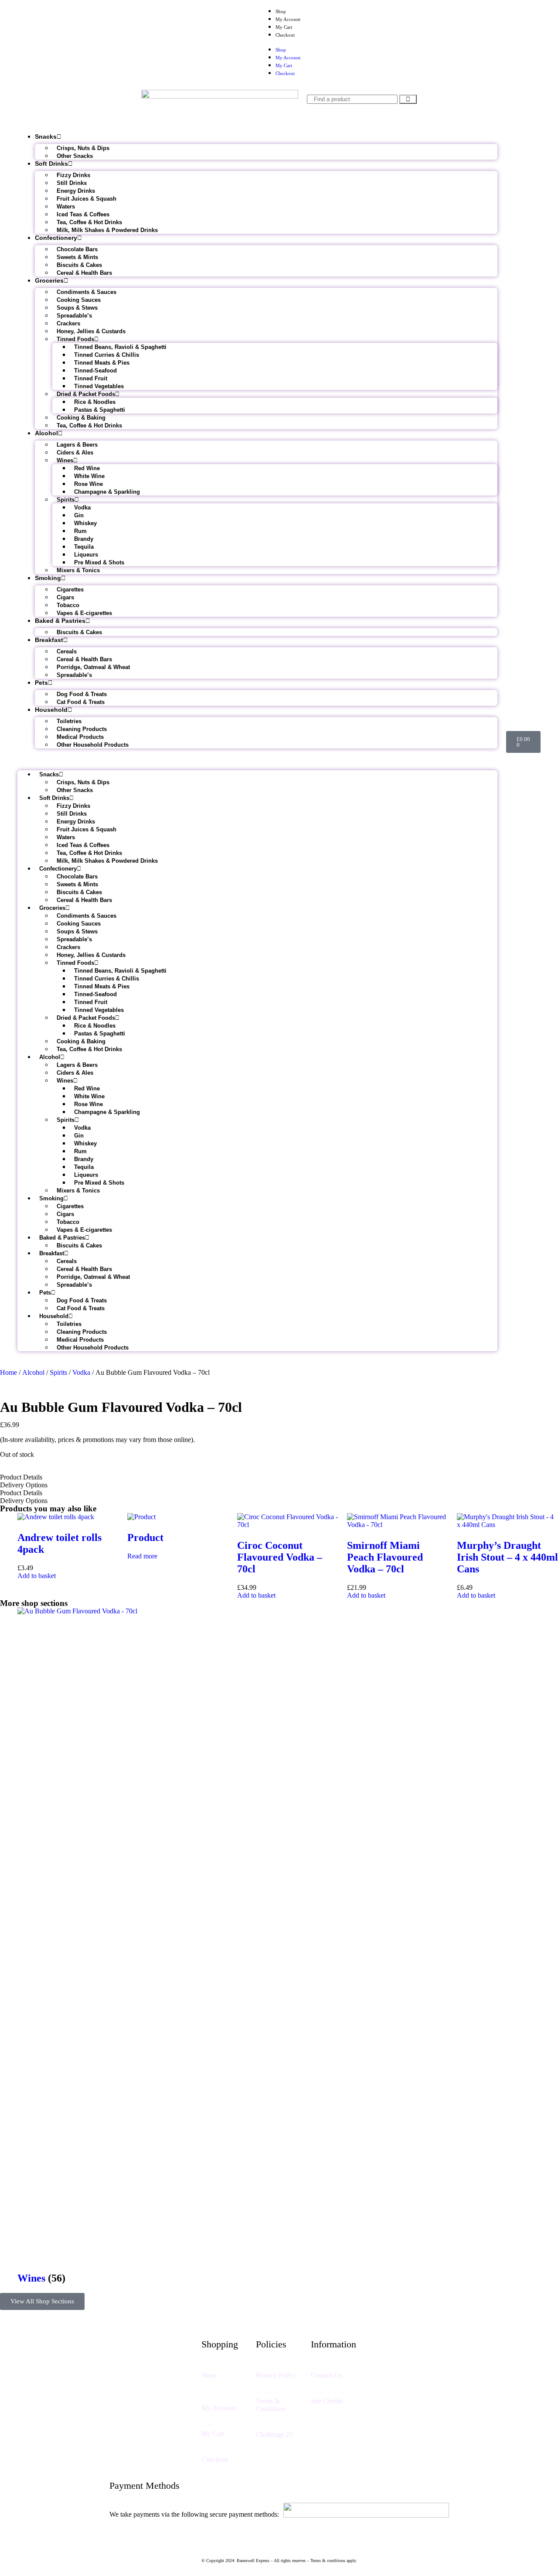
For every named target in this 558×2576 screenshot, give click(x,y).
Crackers (68, 323)
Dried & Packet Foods (86, 394)
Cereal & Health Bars (84, 273)
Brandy (84, 539)
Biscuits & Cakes (79, 265)
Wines (65, 460)
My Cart (284, 27)
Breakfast (49, 640)
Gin (79, 515)
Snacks (46, 137)
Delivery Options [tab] (24, 1485)
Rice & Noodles (95, 402)
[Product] (141, 1517)
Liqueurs (86, 555)
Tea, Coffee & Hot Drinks (89, 222)
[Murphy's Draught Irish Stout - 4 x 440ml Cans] (507, 1525)
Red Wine (87, 468)
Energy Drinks (76, 191)
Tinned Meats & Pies (102, 363)
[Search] (408, 99)
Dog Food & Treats (82, 694)
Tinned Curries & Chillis (107, 355)
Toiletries (69, 721)
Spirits (66, 500)
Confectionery (56, 238)
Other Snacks (75, 156)
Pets (41, 683)
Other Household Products (93, 745)
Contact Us (326, 2375)
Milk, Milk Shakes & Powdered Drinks (107, 230)
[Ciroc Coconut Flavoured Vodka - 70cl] (288, 1525)
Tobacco (68, 605)
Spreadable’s (74, 316)
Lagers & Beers (77, 445)
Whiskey (85, 523)
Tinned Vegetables (99, 386)
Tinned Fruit (91, 378)
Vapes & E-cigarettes (84, 613)
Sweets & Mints (77, 257)
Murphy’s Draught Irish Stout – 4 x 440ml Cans (507, 1557)
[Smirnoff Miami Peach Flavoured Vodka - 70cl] (398, 1525)
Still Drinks (72, 183)
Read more (142, 1556)
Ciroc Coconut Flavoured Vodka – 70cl (280, 1557)
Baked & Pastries (60, 621)
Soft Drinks (51, 164)
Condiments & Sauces (87, 292)
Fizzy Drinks (73, 175)
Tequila (84, 547)
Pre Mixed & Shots (99, 562)
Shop (281, 11)
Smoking (48, 578)
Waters (66, 207)
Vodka (82, 507)
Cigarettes (70, 589)
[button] (257, 759)
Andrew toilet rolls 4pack (60, 1543)
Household (51, 710)
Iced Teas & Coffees (83, 214)
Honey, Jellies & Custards (91, 331)
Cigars (65, 597)
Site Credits (327, 2401)
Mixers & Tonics (78, 570)
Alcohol (46, 433)
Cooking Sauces (79, 300)
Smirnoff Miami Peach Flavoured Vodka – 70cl (385, 1557)
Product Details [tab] (21, 1477)
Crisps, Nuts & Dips (83, 148)
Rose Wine (88, 484)
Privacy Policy (276, 2375)
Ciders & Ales (75, 453)
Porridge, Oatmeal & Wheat (93, 667)
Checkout (285, 35)
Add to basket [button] (37, 1576)
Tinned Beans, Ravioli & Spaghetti (120, 347)
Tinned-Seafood (95, 371)
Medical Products (80, 737)
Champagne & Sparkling (107, 492)
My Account (288, 19)
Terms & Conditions (271, 2405)
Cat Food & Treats (81, 702)
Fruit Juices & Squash (87, 199)
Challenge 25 (274, 2434)
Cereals (67, 651)
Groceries (49, 280)
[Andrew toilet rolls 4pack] (56, 1517)
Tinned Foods (75, 339)
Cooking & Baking (81, 418)
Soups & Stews (77, 308)
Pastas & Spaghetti (100, 410)
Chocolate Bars (77, 249)
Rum (80, 531)
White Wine (89, 476)
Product (145, 1537)
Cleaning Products (82, 729)
